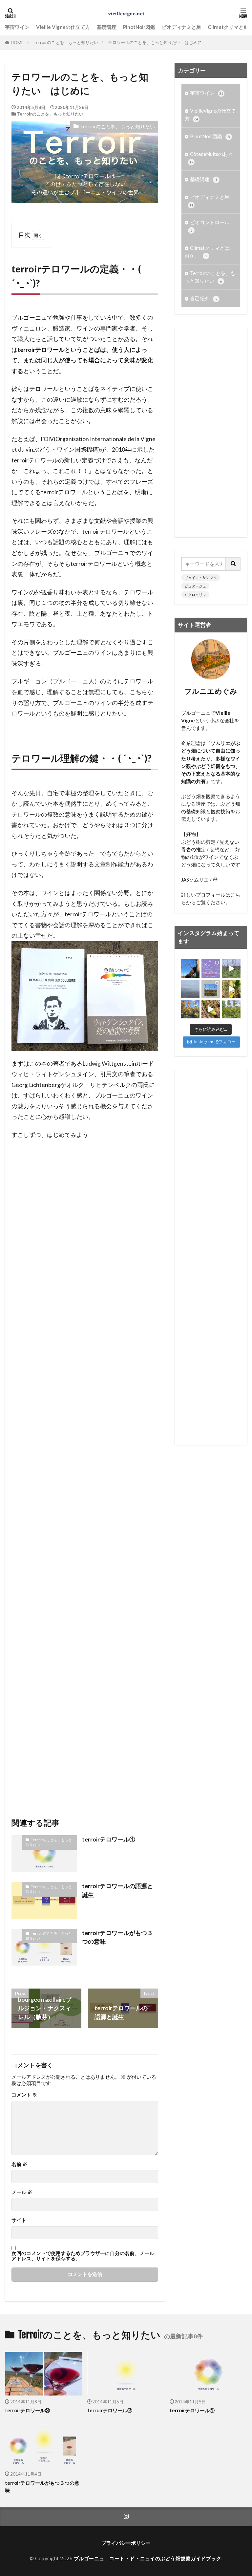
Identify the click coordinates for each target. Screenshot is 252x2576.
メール (22, 2192)
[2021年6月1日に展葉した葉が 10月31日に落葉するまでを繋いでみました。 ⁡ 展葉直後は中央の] (231, 989)
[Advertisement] (85, 1472)
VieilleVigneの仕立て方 (210, 114)
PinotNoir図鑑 (139, 27)
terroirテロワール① (109, 1839)
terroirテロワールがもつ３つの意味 (117, 1937)
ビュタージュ (195, 586)
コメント (24, 2095)
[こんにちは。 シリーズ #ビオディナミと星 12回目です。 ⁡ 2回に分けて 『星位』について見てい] (211, 969)
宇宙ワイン (17, 27)
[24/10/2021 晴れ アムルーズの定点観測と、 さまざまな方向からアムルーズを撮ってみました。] (190, 1009)
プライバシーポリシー (126, 2543)
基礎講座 (107, 27)
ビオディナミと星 (181, 27)
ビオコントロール (210, 226)
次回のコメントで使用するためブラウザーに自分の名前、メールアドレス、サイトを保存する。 (83, 2256)
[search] (233, 564)
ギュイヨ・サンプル (201, 577)
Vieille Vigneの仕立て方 (63, 27)
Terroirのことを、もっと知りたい (66, 42)
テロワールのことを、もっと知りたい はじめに (155, 42)
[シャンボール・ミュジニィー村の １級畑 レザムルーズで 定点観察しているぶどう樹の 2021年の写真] (231, 969)
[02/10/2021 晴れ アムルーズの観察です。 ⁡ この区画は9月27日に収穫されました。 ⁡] (231, 1009)
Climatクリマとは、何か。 (210, 252)
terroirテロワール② (110, 2410)
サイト (19, 2220)
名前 (19, 2164)
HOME (17, 43)
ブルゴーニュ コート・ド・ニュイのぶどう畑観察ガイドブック (148, 2558)
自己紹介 (204, 298)
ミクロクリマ (195, 595)
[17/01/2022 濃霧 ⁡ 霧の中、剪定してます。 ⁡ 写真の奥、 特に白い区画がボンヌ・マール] (190, 989)
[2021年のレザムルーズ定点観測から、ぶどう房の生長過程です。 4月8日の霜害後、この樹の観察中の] (211, 1009)
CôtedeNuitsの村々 (211, 158)
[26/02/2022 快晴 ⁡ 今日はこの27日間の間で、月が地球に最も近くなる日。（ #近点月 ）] (190, 969)
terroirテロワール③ (27, 2410)
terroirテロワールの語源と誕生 (117, 1890)
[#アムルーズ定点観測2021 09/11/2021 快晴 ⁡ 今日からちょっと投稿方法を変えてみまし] (211, 989)
